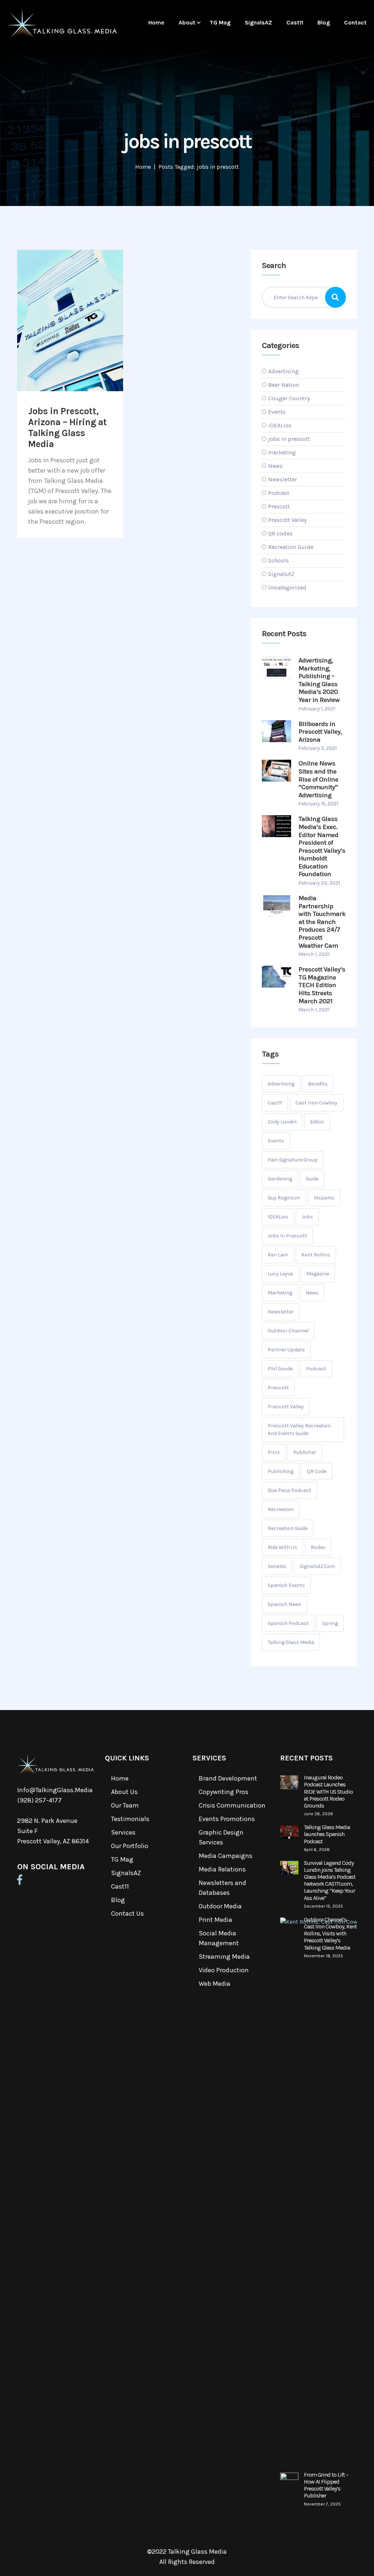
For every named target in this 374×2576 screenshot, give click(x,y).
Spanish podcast (288, 1623)
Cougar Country (289, 398)
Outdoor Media (220, 1906)
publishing (280, 1471)
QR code (317, 1471)
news (312, 1293)
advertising (281, 1084)
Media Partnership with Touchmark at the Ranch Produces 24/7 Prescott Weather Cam (322, 922)
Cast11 (295, 22)
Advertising (283, 371)
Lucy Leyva (280, 1274)
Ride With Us (283, 1547)
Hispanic (324, 1198)
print (274, 1452)
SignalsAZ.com (317, 1566)
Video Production (224, 1970)
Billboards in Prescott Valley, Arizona (320, 732)
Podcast (279, 493)
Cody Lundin (282, 1122)
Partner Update (286, 1350)
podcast (316, 1369)
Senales (277, 1566)
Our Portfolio (130, 1846)
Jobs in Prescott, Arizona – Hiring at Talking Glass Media (68, 428)
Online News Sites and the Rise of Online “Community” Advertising (318, 779)
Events (277, 412)
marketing (282, 452)
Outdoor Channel (288, 1331)
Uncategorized (287, 587)
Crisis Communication (232, 1805)
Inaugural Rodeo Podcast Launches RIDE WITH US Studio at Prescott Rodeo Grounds (328, 1791)
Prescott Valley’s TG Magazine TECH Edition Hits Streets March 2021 (322, 985)
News (275, 466)
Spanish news (285, 1604)
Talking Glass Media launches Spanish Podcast (327, 1834)
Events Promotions (227, 1819)
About (187, 22)
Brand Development (228, 1778)
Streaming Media (224, 1957)
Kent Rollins (316, 1255)
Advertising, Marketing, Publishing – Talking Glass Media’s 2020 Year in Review (319, 680)
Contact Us (127, 1913)
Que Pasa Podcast (289, 1490)
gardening (280, 1179)
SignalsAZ (258, 22)
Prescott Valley (287, 520)
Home (156, 22)
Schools (278, 560)
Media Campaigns (226, 1856)
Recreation (281, 1509)
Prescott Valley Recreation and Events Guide (299, 1430)
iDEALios (280, 425)
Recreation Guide (291, 547)
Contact (355, 22)
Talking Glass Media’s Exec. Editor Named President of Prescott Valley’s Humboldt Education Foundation (322, 846)
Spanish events (286, 1585)
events (276, 1141)
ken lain (278, 1255)
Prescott (279, 506)
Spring (330, 1623)
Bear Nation (284, 385)
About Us (124, 1792)
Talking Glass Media (291, 1642)
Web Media (215, 1984)
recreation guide (288, 1528)
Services (123, 1832)
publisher (305, 1452)
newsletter (281, 1312)
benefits (318, 1084)
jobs (307, 1217)
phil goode (280, 1369)
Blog (324, 22)
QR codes (280, 533)
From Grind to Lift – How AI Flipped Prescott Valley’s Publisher (326, 2485)
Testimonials (130, 1819)
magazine (318, 1274)
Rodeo (318, 1547)
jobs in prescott (289, 439)
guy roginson (284, 1198)
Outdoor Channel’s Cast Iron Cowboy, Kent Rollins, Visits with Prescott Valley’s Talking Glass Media (330, 1934)
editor (317, 1122)
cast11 (275, 1103)
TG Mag (220, 22)
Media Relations (222, 1869)
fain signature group (293, 1160)
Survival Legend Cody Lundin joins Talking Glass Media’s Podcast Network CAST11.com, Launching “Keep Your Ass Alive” (330, 1880)
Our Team (125, 1805)
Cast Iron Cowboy (316, 1103)
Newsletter (283, 479)
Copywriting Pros (224, 1792)
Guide (312, 1179)
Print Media (215, 1920)
